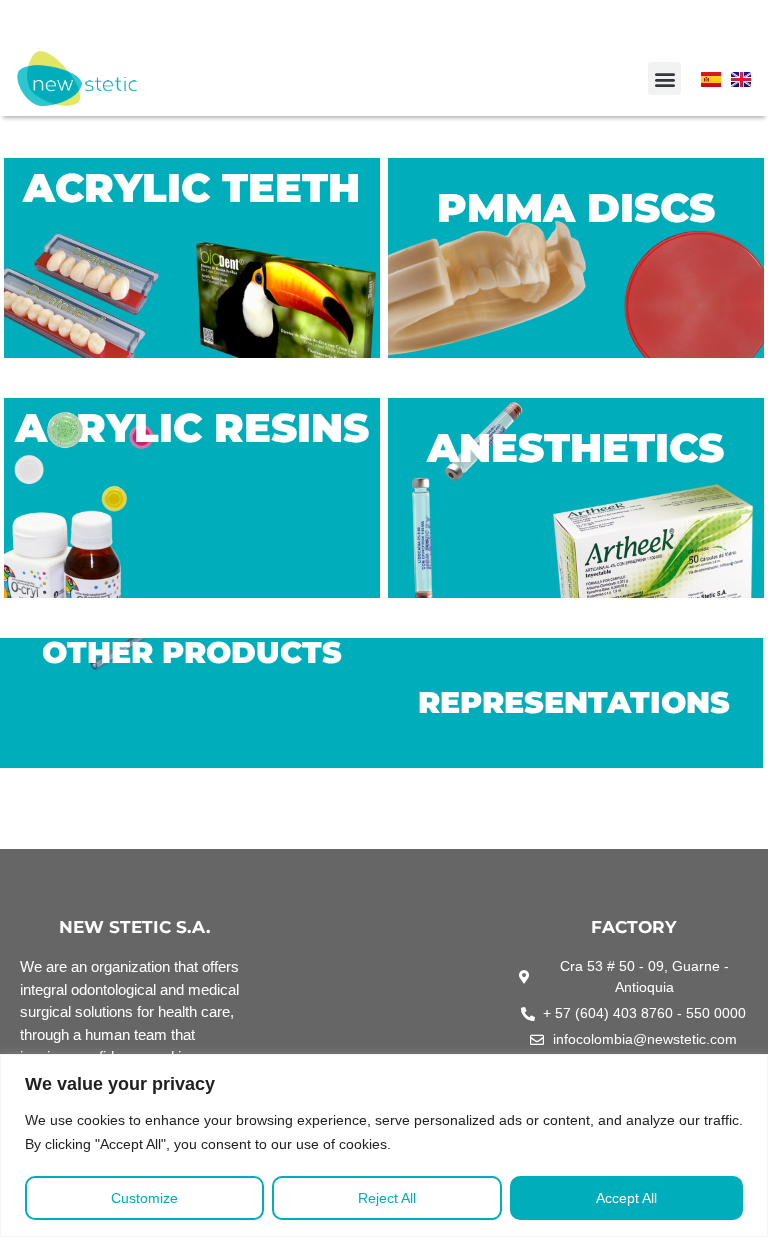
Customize (144, 1198)
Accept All (626, 1198)
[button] (664, 78)
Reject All (387, 1198)
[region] (384, 1145)
